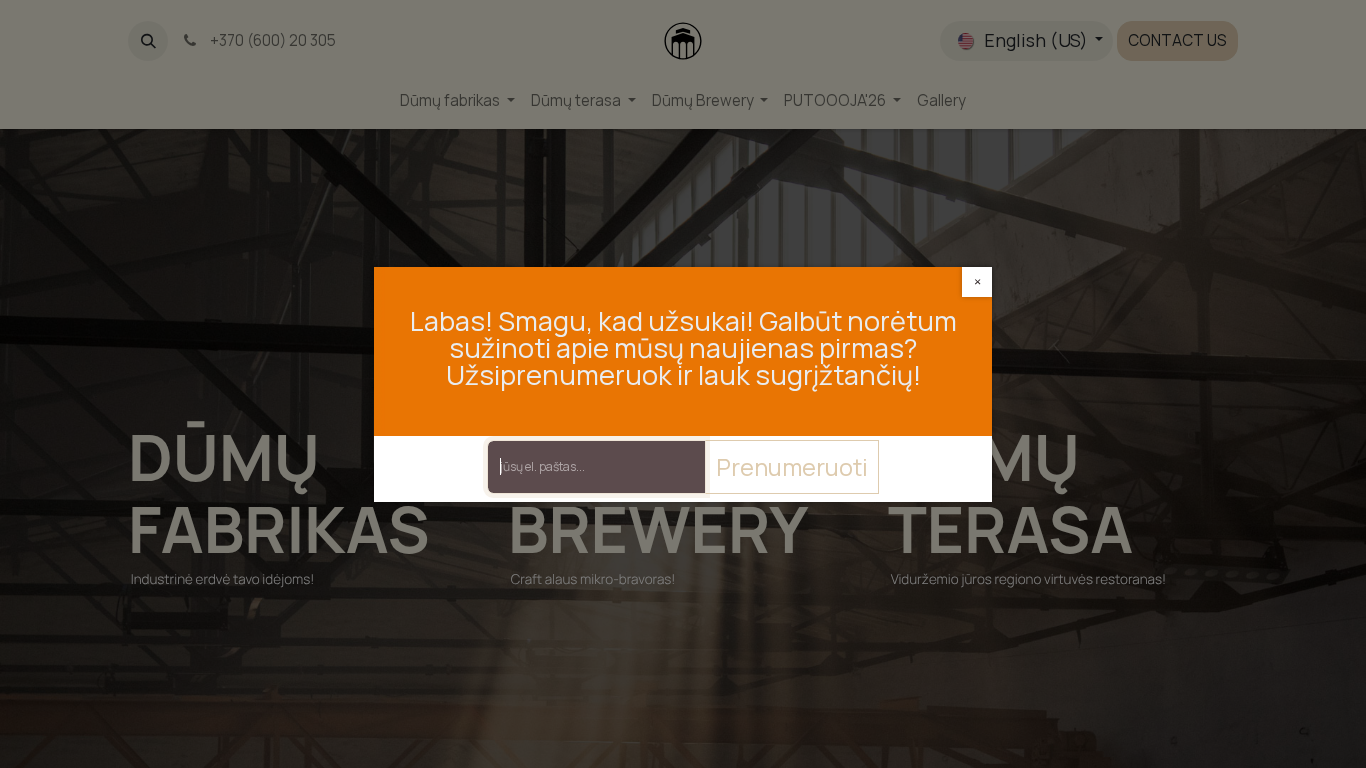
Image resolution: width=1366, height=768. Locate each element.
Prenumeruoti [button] (792, 466)
